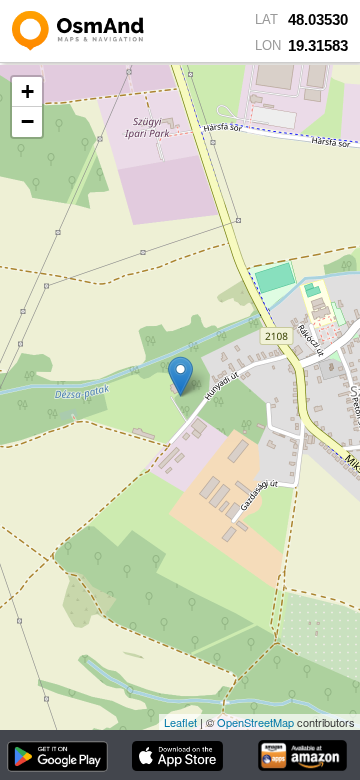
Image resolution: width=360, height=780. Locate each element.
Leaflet (180, 722)
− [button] (27, 121)
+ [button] (27, 91)
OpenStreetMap (255, 722)
